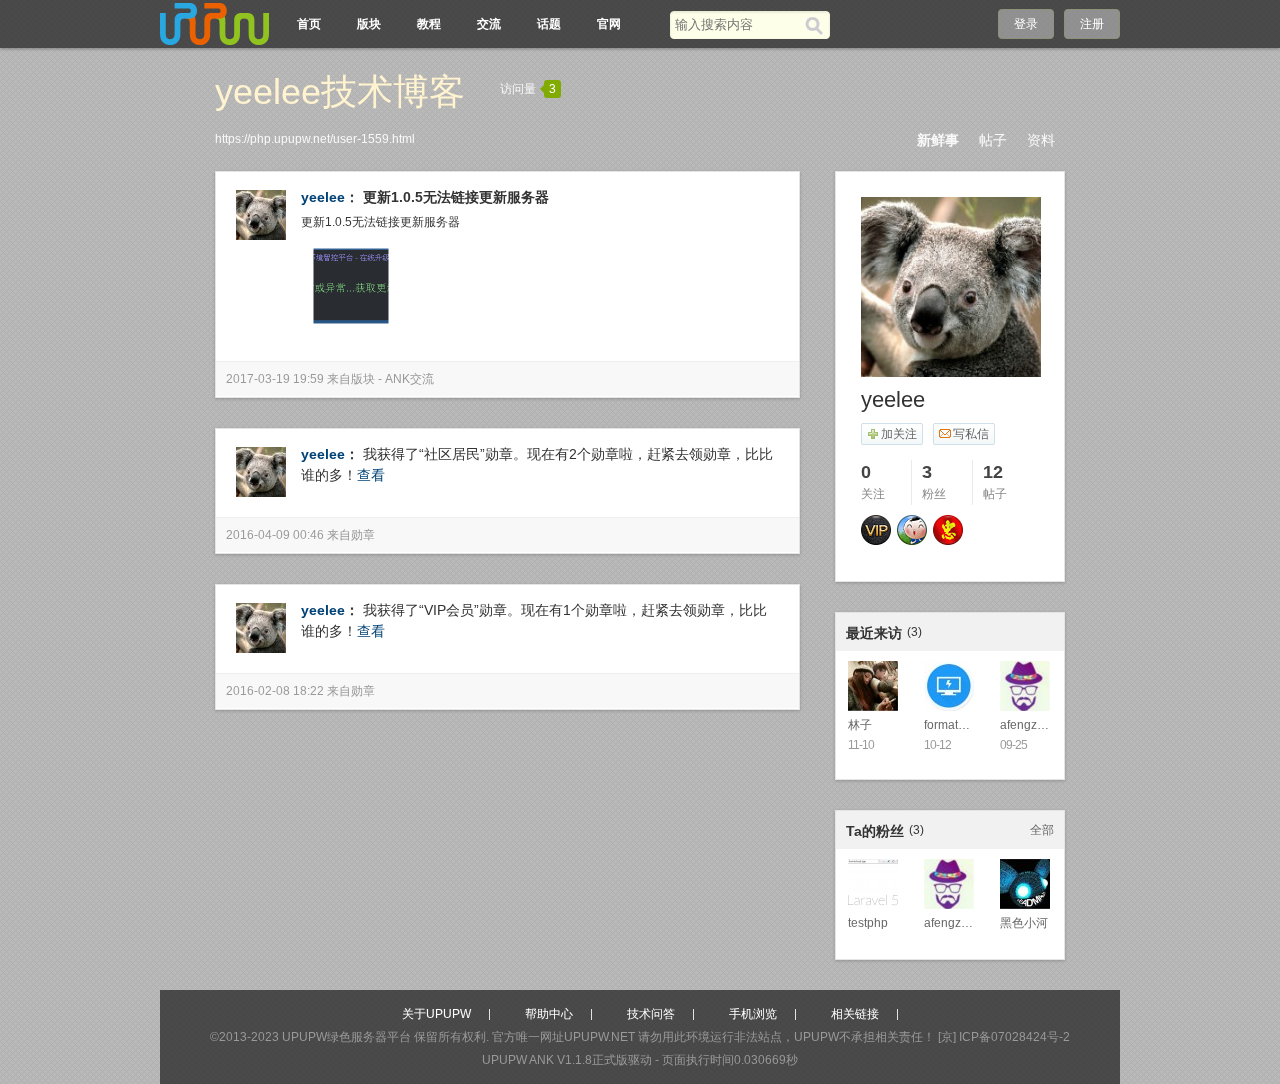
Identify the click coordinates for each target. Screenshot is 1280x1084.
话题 (549, 24)
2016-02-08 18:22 (275, 691)
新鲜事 (938, 140)
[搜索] (817, 25)
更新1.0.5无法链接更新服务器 (456, 197)
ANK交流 (409, 379)
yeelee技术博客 (340, 91)
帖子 (993, 140)
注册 (1092, 24)
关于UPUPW (436, 1014)
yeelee (323, 197)
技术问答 (651, 1014)
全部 (1042, 830)
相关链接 (855, 1014)
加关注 (899, 434)
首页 (309, 24)
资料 (1041, 140)
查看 (371, 475)
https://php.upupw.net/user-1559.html (315, 139)
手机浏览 (753, 1014)
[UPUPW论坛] (215, 24)
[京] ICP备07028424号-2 (1004, 1037)
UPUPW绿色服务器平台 (346, 1037)
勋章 (363, 535)
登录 (1026, 24)
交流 (489, 24)
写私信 (971, 434)
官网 (609, 24)
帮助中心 (549, 1014)
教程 (429, 24)
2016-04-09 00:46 (275, 535)
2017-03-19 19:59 (275, 379)
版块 (369, 24)
